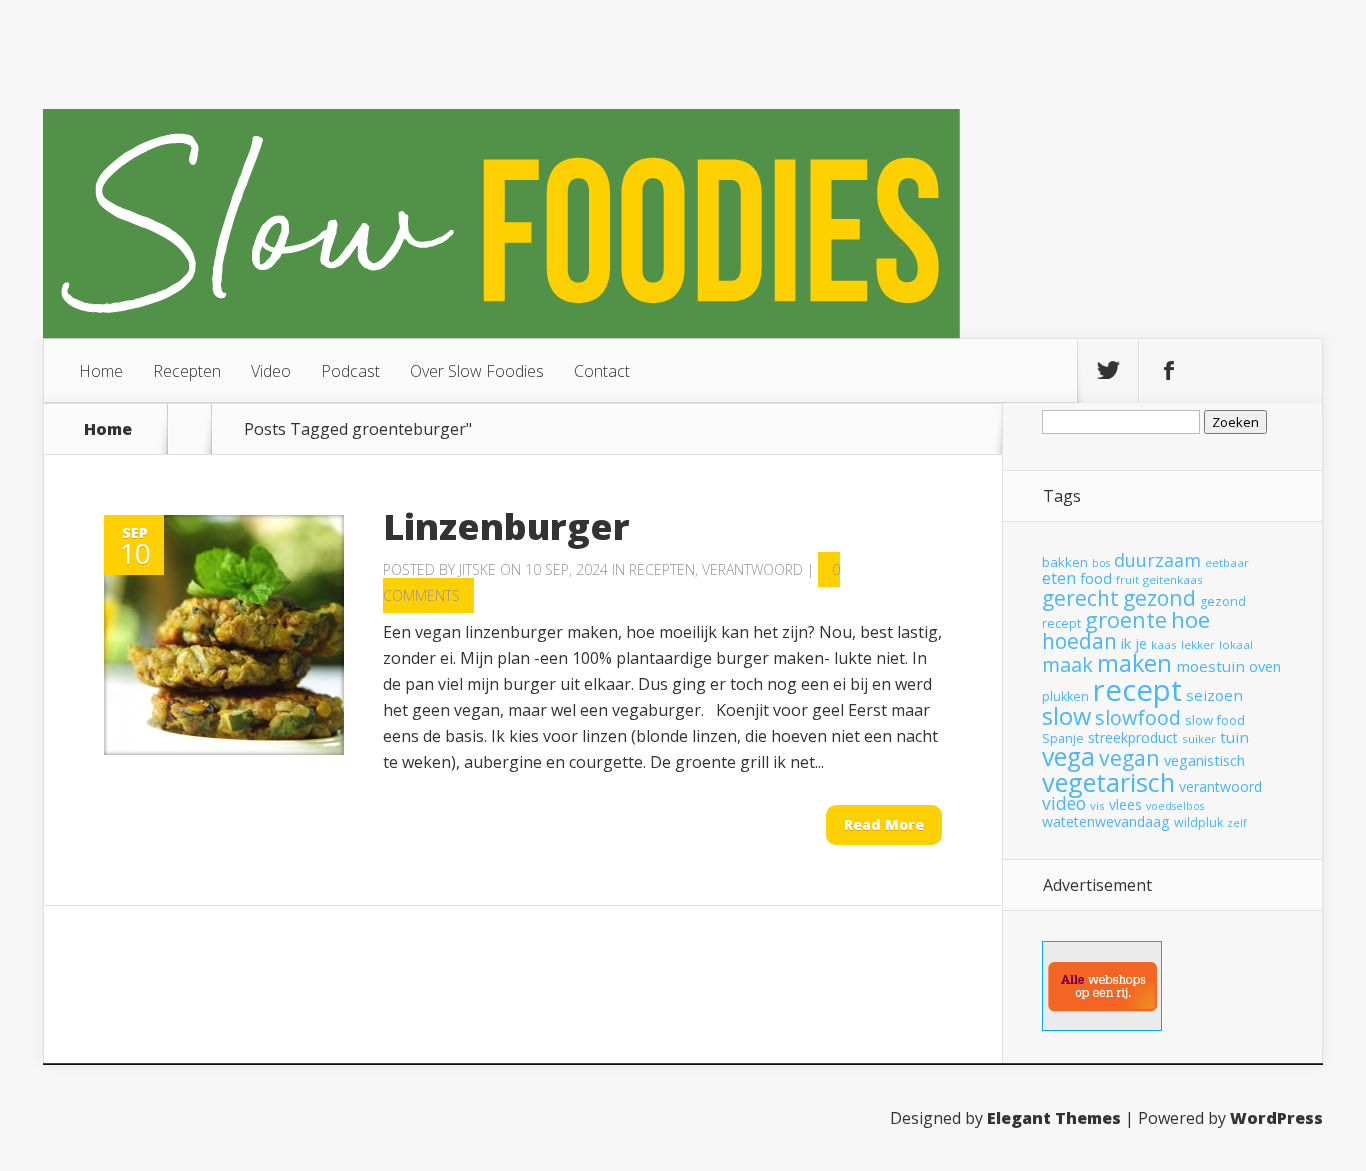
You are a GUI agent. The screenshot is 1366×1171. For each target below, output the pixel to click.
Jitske (477, 569)
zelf (1237, 823)
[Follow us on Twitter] (1108, 371)
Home (101, 371)
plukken (1065, 696)
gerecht (1080, 598)
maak (1067, 664)
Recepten (187, 371)
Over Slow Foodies (477, 371)
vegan (1129, 757)
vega (1068, 756)
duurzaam (1157, 560)
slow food (1215, 720)
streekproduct (1133, 737)
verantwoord (1220, 786)
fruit (1127, 579)
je (1141, 643)
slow (1066, 716)
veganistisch (1204, 760)
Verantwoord (752, 569)
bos (1101, 563)
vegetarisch (1108, 782)
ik (1126, 643)
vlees (1125, 804)
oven (1265, 666)
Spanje (1063, 738)
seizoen (1214, 695)
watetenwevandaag (1106, 821)
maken (1134, 663)
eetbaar (1227, 562)
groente (1126, 619)
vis (1097, 805)
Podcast (350, 371)
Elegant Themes (1054, 1118)
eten (1059, 577)
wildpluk (1198, 822)
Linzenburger (506, 526)
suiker (1199, 738)
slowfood (1138, 717)
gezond (1159, 597)
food (1096, 578)
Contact (602, 371)
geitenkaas (1173, 579)
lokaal (1236, 644)
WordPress (1276, 1118)
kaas (1164, 644)
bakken (1065, 562)
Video (271, 371)
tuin (1234, 737)
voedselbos (1175, 806)
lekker (1198, 644)
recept (1137, 690)
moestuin (1210, 666)
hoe (1190, 619)
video (1064, 803)
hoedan (1079, 641)
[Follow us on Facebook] (1169, 371)
